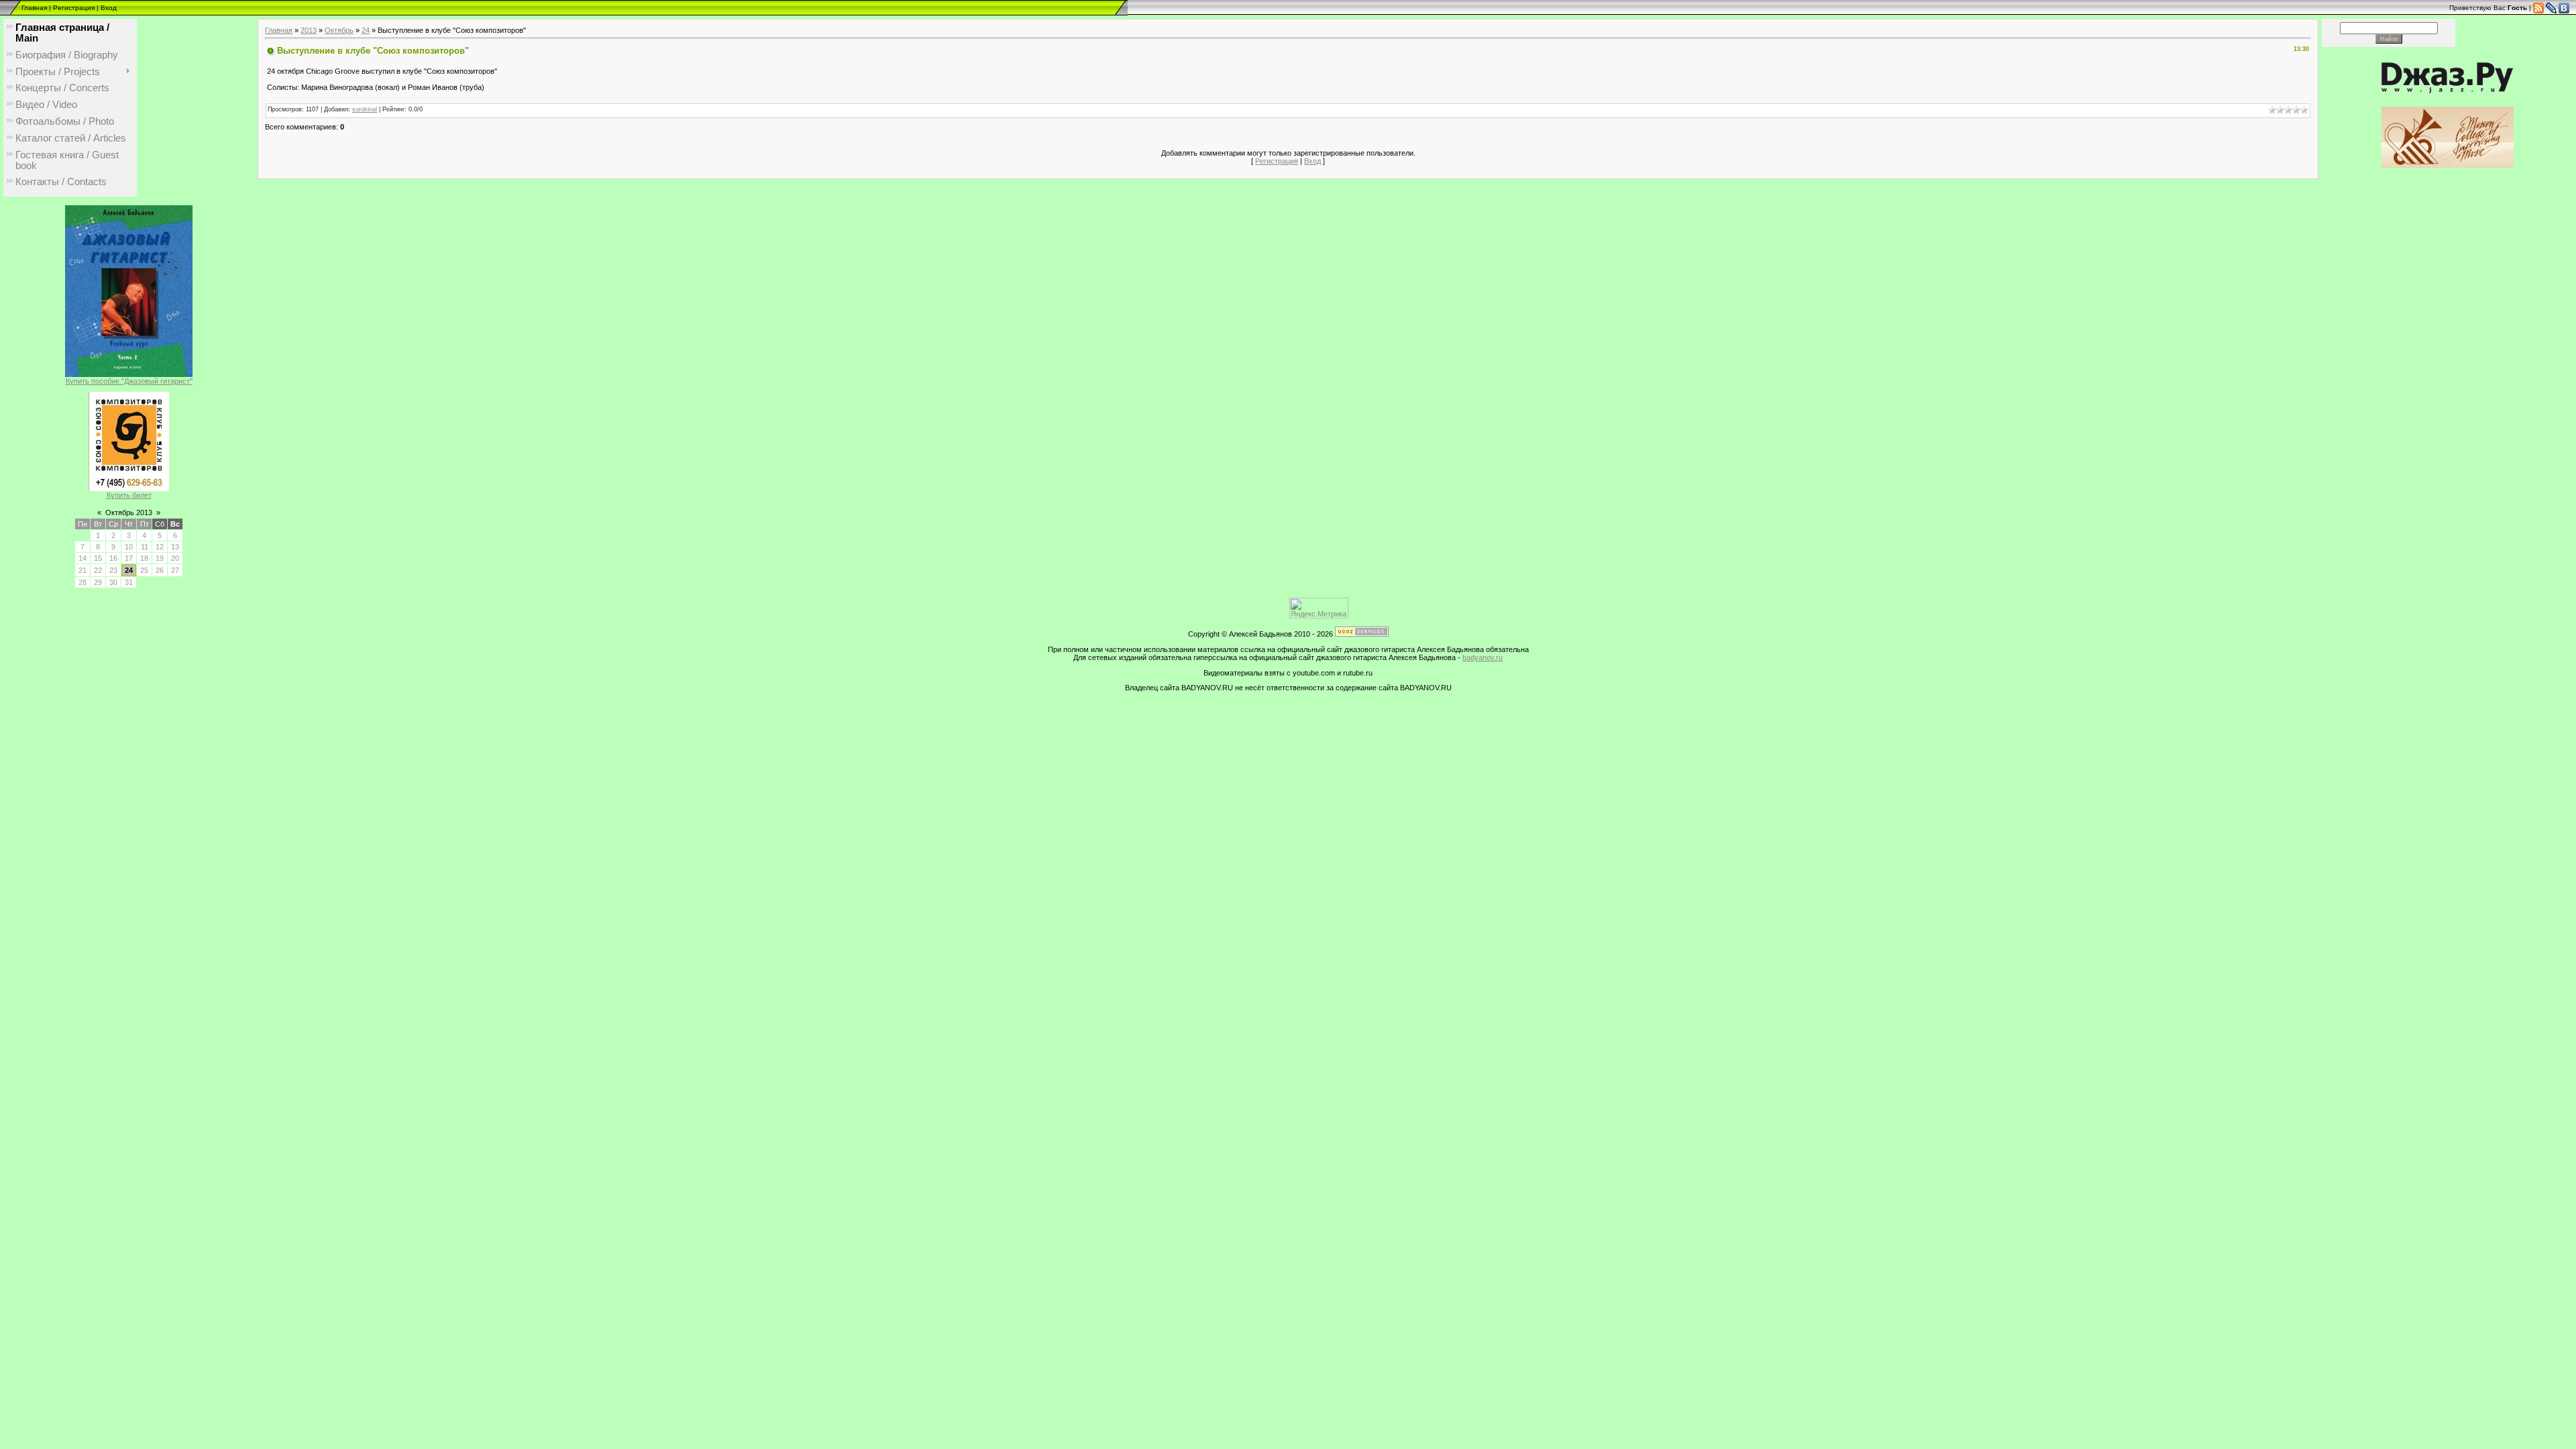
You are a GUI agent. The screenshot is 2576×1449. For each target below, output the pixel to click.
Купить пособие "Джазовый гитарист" (129, 381)
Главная (34, 8)
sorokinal (365, 109)
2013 (309, 30)
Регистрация (74, 8)
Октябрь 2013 (129, 513)
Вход (109, 8)
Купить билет (129, 495)
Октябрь (339, 30)
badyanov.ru (1483, 657)
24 (129, 570)
